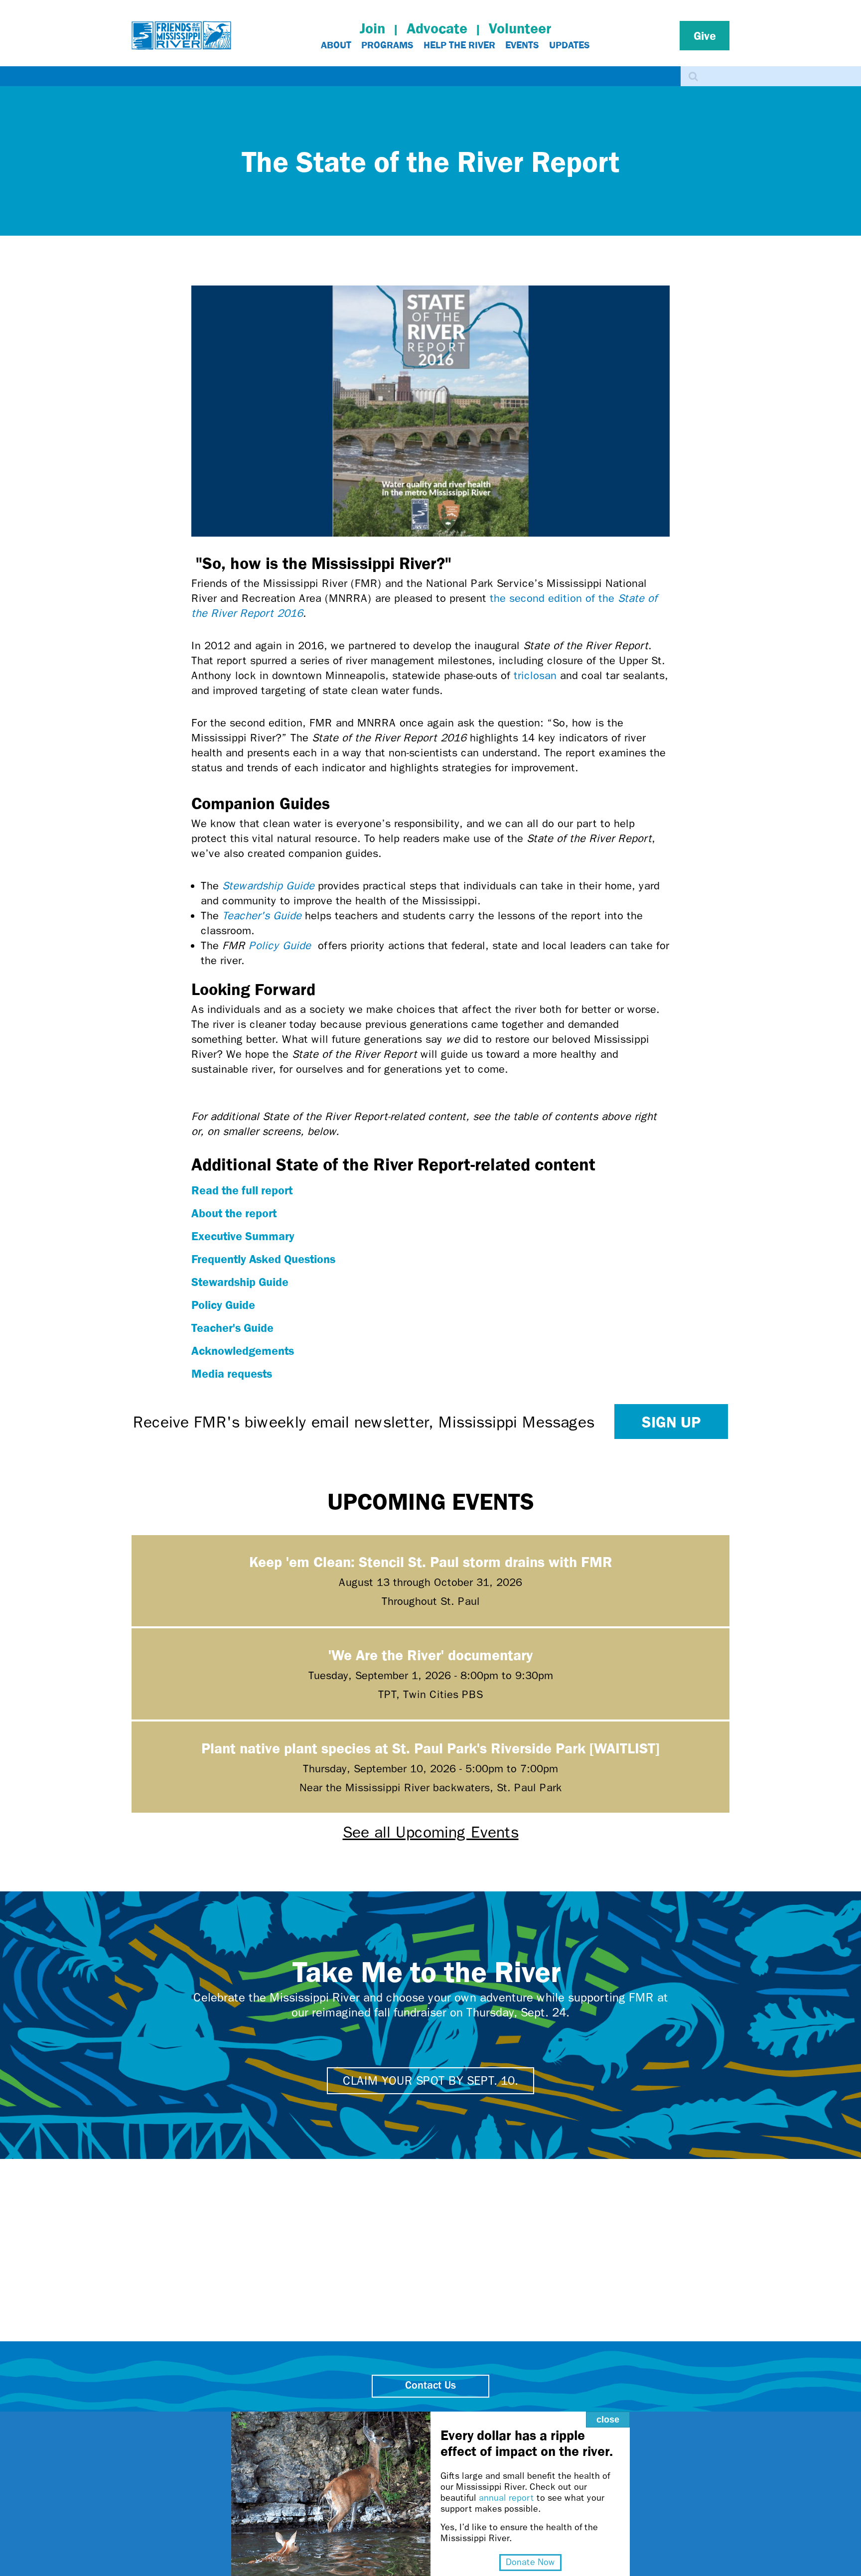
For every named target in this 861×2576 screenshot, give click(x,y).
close (608, 2420)
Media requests (232, 1373)
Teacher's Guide (262, 916)
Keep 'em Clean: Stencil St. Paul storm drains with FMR (431, 1561)
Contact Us (430, 2386)
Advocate (437, 28)
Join (372, 28)
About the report (234, 1213)
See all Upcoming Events (431, 1832)
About (336, 45)
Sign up (671, 1422)
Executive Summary (243, 1236)
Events (522, 45)
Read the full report (242, 1190)
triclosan (535, 676)
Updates (570, 45)
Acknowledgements (243, 1350)
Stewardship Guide (268, 886)
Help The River (459, 45)
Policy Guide (280, 946)
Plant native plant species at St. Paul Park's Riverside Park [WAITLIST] (430, 1748)
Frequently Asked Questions (263, 1259)
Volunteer (520, 28)
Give (705, 35)
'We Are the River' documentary (430, 1654)
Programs (387, 45)
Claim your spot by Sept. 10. (430, 2081)
